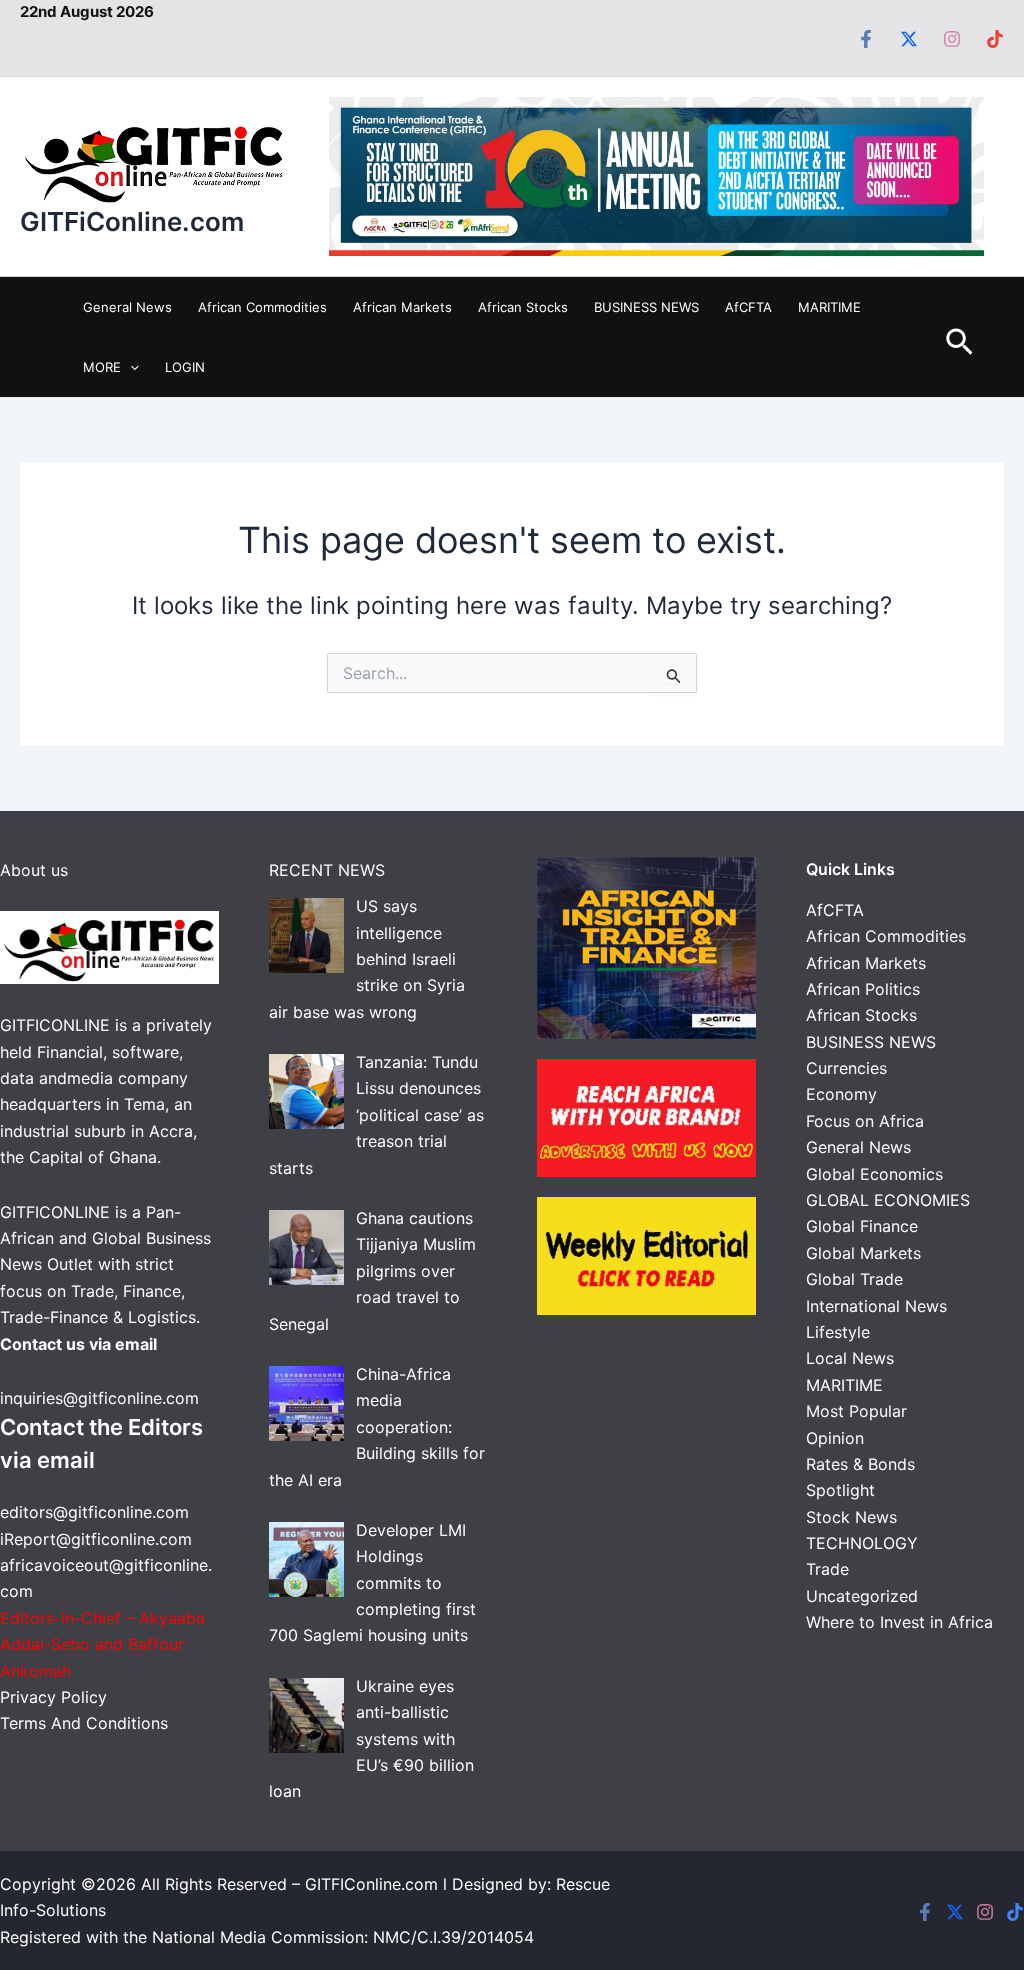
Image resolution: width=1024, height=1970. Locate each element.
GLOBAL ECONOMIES (888, 1200)
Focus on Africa (865, 1121)
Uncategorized (862, 1596)
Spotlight (840, 1490)
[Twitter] (909, 39)
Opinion (835, 1438)
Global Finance (862, 1226)
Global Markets (863, 1253)
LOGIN (185, 367)
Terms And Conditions (84, 1723)
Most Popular (856, 1411)
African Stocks (523, 307)
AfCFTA (748, 307)
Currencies (846, 1068)
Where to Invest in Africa (899, 1622)
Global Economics (874, 1174)
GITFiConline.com (132, 221)
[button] (130, 367)
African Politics (863, 989)
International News (876, 1306)
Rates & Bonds (860, 1464)
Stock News (851, 1517)
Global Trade (854, 1279)
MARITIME (829, 307)
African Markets (402, 307)
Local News (850, 1358)
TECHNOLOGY (862, 1543)
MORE (102, 367)
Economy (841, 1094)
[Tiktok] (995, 39)
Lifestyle (838, 1332)
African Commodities (262, 307)
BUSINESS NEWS (646, 307)
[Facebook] (866, 39)
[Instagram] (952, 39)
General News (127, 307)
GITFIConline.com (371, 1884)
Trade (827, 1569)
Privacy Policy (56, 1697)
